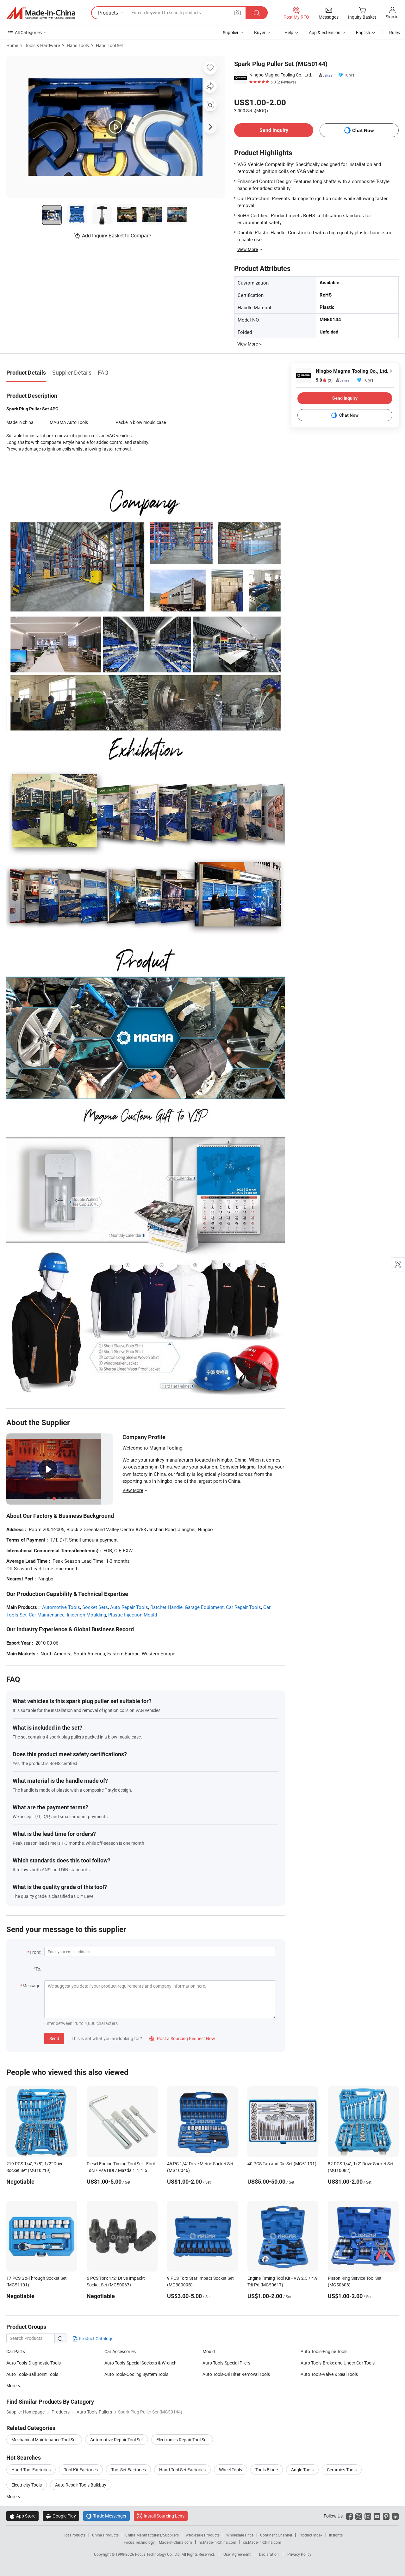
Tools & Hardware (42, 45)
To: (38, 1969)
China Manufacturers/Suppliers (152, 2535)
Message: (32, 1986)
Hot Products (74, 2535)
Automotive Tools (61, 1607)
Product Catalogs (96, 2338)
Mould (209, 2351)
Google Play (61, 2516)
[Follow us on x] (359, 2516)
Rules (395, 32)
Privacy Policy (299, 2554)
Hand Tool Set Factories (182, 2470)
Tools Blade (267, 2470)
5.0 (324, 380)
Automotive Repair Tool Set (117, 2440)
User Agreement (237, 2554)
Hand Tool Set (109, 45)
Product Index (311, 2535)
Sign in (392, 17)
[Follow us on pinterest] (386, 2516)
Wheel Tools (231, 2470)
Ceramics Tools (342, 2470)
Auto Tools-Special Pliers (226, 2363)
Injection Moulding (86, 1615)
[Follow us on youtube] (377, 2516)
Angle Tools (302, 2470)
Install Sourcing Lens (164, 2516)
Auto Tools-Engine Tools (324, 2351)
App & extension (325, 32)
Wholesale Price (240, 2535)
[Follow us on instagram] (368, 2516)
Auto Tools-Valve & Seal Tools (329, 2374)
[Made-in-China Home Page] (41, 13)
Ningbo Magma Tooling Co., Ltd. (281, 75)
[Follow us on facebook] (349, 2516)
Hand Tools (78, 45)
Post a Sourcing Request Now (182, 2038)
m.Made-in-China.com (218, 2542)
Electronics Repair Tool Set (182, 2440)
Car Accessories (120, 2351)
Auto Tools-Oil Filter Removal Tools (236, 2374)
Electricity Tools (27, 2485)
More (12, 2496)
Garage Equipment (204, 1607)
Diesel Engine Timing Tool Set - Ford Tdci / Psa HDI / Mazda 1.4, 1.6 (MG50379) (121, 2170)
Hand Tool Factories (31, 2470)
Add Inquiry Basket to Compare (116, 236)
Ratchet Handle (166, 1607)
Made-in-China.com (175, 2542)
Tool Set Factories (128, 2470)
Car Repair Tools (243, 1607)
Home (12, 45)
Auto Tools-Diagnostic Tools (34, 2363)
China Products (105, 2535)
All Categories (28, 32)
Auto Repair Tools (129, 1607)
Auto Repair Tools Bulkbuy (81, 2485)
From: (35, 1952)
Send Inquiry (274, 130)
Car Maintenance (47, 1615)
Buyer (260, 32)
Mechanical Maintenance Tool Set (44, 2440)
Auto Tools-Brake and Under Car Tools (338, 2363)
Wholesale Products (202, 2535)
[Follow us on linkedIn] (395, 2516)
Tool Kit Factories (81, 2470)
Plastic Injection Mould (133, 1615)
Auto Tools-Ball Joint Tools (32, 2374)
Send (54, 2038)
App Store (22, 2516)
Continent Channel (276, 2535)
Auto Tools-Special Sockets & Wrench (140, 2363)
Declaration (269, 2554)
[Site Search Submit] (257, 13)
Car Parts (16, 2351)
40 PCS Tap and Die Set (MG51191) (282, 2164)
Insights (336, 2535)
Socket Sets (95, 1607)
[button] (238, 12)
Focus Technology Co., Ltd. (158, 2554)
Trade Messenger (106, 2516)
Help (289, 32)
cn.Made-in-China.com (262, 2542)
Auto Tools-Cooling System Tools (136, 2374)
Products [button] (108, 13)
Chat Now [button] (363, 130)
